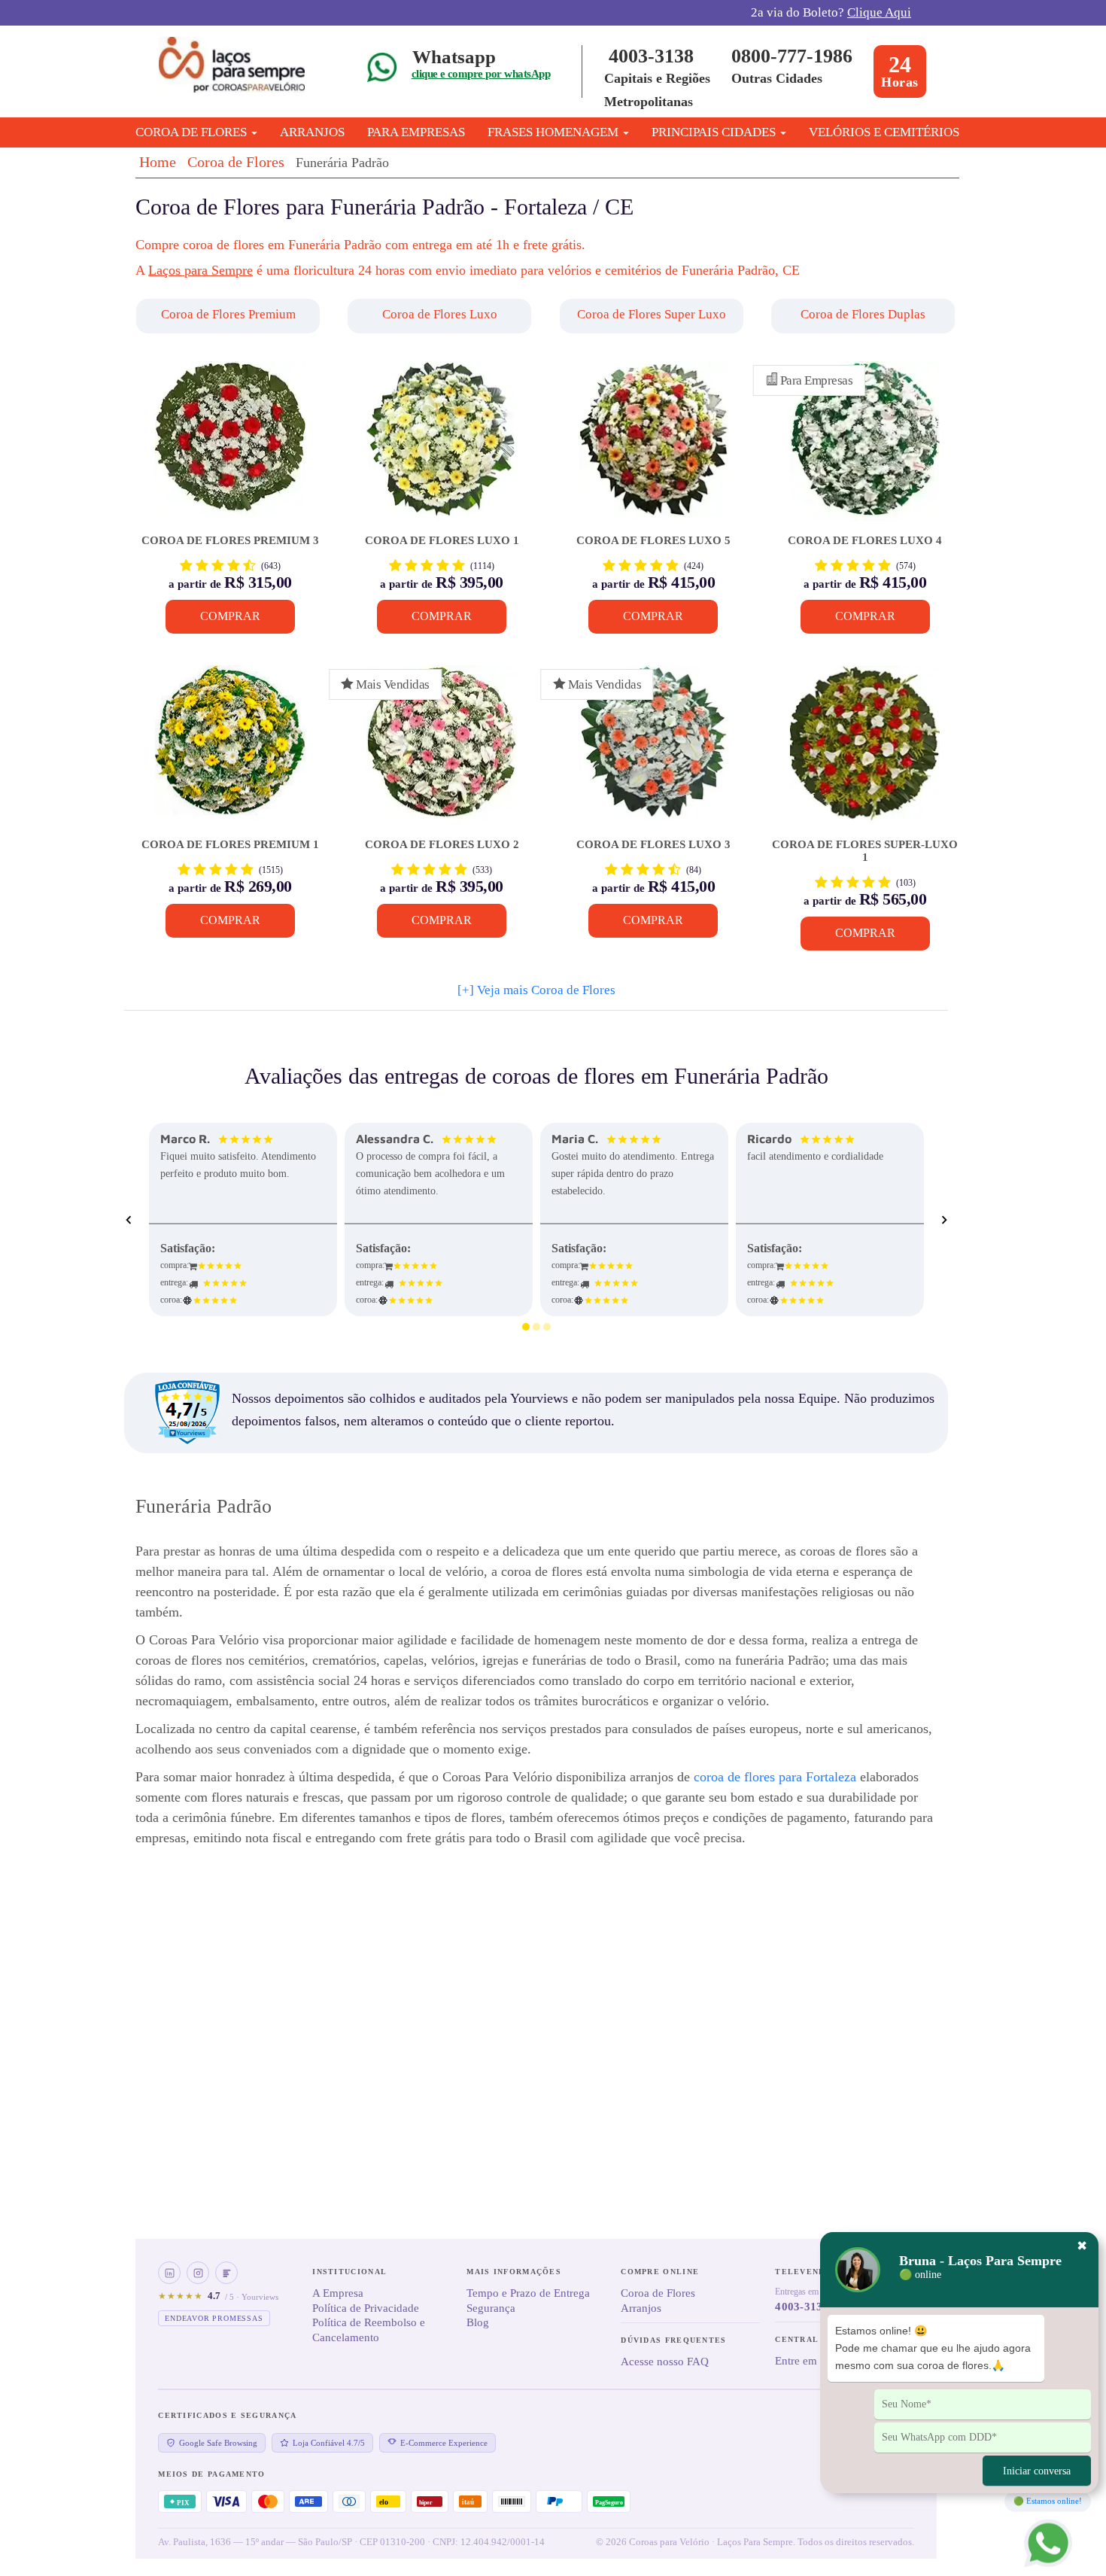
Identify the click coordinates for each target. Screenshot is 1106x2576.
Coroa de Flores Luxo (440, 314)
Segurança (491, 2308)
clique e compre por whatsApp (481, 74)
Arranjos (312, 132)
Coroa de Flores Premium (228, 314)
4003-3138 (651, 56)
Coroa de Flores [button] (193, 132)
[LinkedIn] (169, 2273)
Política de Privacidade (366, 2308)
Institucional (349, 2272)
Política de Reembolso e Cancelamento (369, 2330)
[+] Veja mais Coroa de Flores (536, 990)
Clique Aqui (879, 12)
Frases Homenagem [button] (555, 132)
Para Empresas (416, 132)
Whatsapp (454, 57)
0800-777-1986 (792, 56)
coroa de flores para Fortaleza (775, 1777)
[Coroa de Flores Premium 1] (230, 752)
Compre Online (660, 2272)
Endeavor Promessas (214, 2318)
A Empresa (338, 2293)
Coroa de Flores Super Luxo (652, 314)
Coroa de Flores (236, 162)
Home (158, 162)
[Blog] (226, 2273)
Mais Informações (514, 2272)
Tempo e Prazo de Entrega (528, 2293)
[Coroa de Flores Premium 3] (230, 448)
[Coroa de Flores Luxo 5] (653, 448)
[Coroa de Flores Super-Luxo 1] (865, 752)
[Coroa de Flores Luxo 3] (653, 752)
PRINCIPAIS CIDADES (715, 132)
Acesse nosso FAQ (665, 2362)
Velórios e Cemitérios (884, 132)
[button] (230, 316)
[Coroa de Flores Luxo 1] (441, 448)
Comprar (230, 616)
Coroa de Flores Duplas (863, 314)
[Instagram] (198, 2273)
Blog (478, 2322)
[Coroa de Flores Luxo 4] (865, 448)
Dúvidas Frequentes (673, 2340)
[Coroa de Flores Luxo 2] (441, 752)
